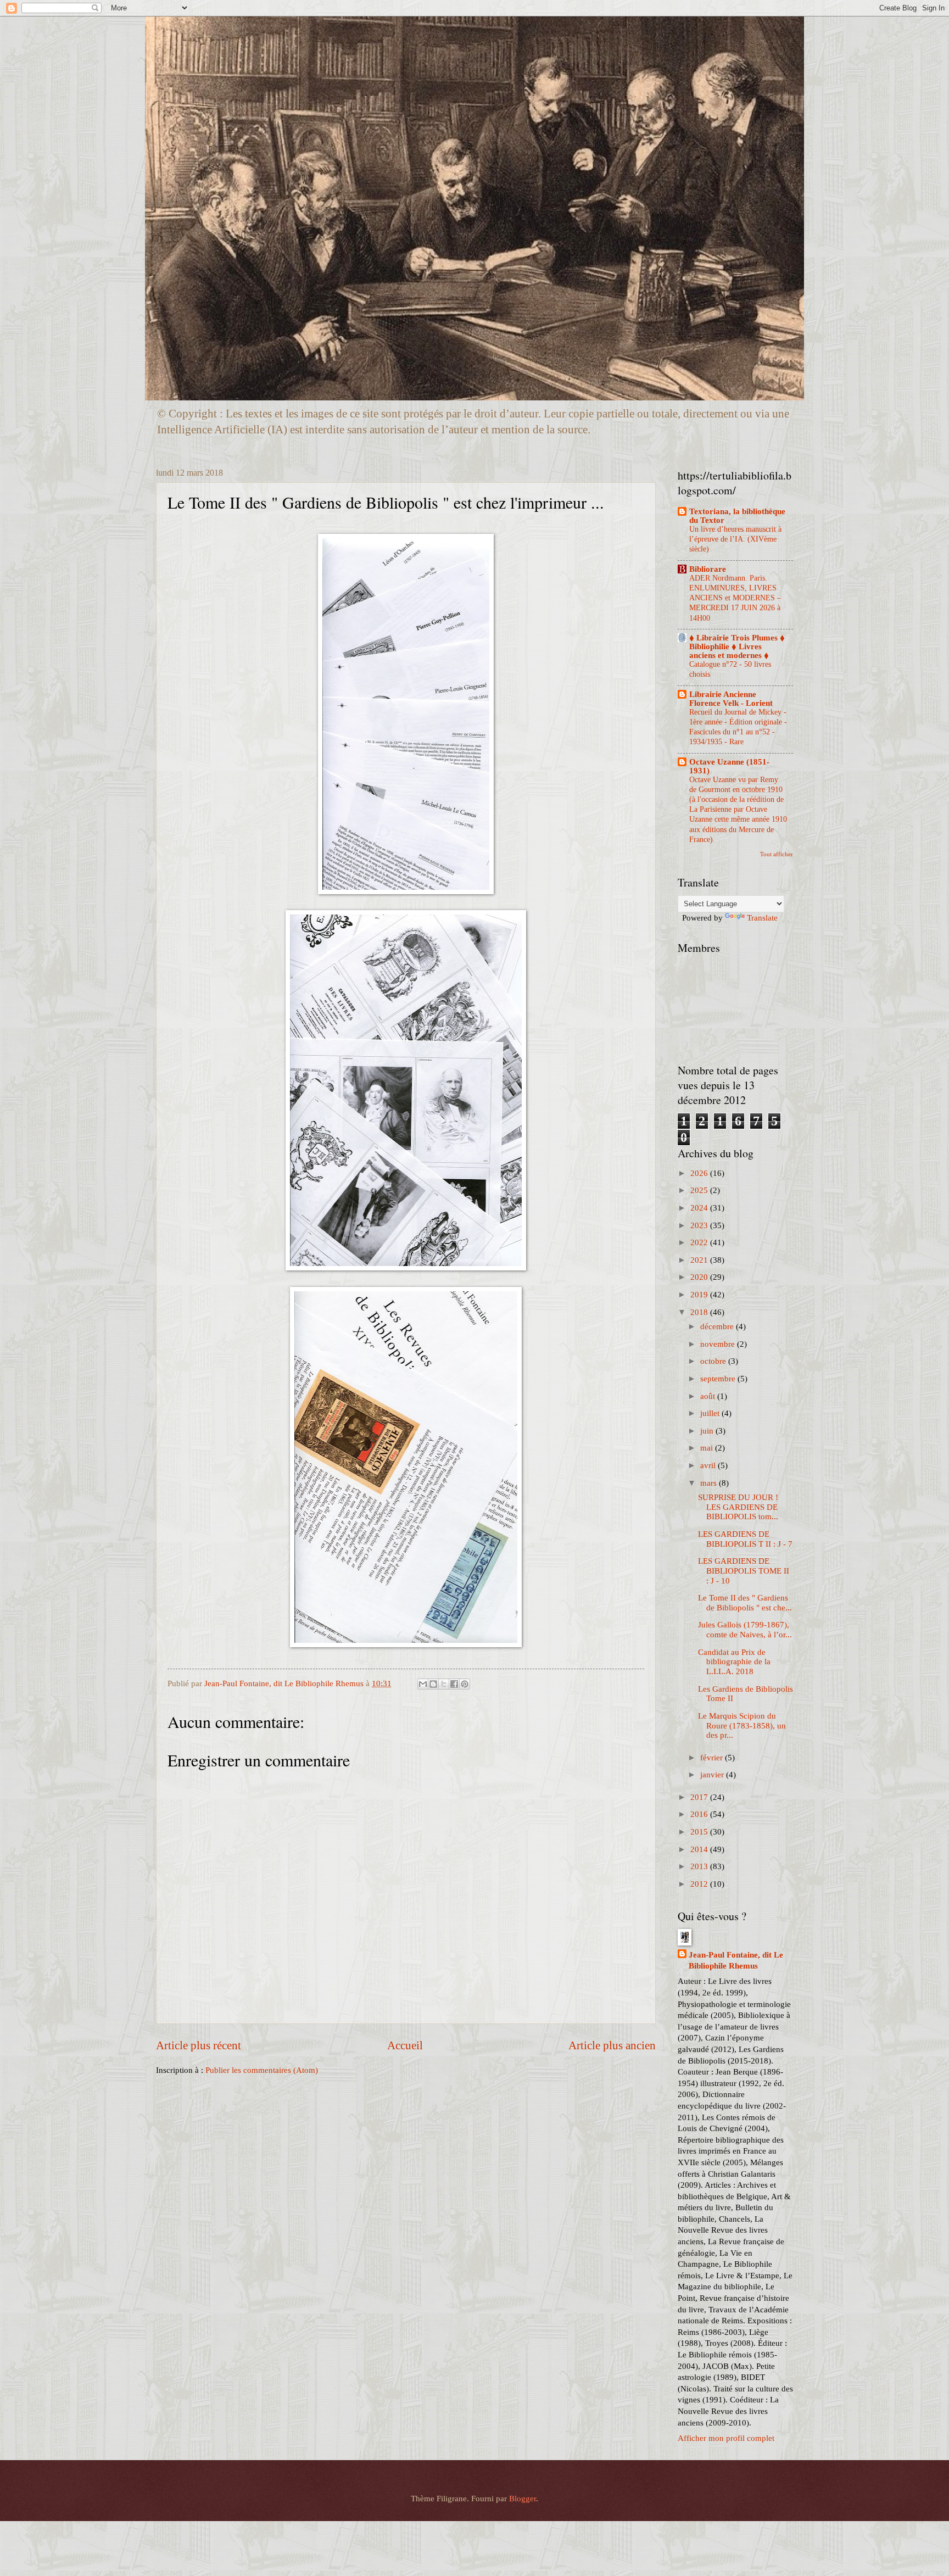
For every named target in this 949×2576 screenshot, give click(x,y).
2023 (700, 1225)
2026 (700, 1173)
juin (708, 1431)
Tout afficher (777, 854)
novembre (719, 1344)
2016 (700, 1814)
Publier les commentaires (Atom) (262, 2070)
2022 (700, 1242)
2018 (700, 1312)
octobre (714, 1361)
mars (710, 1483)
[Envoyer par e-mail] (423, 1684)
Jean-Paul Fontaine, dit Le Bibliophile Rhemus (736, 1961)
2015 (700, 1832)
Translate (762, 918)
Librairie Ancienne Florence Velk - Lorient (731, 699)
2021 (700, 1260)
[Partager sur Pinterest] (465, 1684)
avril (709, 1465)
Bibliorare (708, 569)
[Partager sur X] (444, 1684)
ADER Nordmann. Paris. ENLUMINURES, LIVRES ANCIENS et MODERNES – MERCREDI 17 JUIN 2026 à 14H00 (735, 598)
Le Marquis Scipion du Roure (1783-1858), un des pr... (742, 1725)
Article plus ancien (612, 2045)
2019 (700, 1295)
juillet (711, 1413)
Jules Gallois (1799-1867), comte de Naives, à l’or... (745, 1630)
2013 (700, 1866)
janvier (713, 1775)
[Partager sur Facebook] (454, 1684)
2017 (700, 1797)
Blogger (523, 2499)
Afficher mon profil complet (726, 2438)
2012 (700, 1884)
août (709, 1396)
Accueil (405, 2045)
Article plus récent (199, 2045)
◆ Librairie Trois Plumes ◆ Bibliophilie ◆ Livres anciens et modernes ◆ (737, 646)
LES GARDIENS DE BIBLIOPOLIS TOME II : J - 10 (744, 1571)
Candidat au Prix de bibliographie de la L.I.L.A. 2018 (734, 1662)
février (713, 1758)
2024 (700, 1208)
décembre (718, 1326)
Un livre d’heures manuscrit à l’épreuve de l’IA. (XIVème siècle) (735, 539)
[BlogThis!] (433, 1684)
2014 (700, 1849)
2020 (700, 1277)
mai (708, 1448)
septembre (719, 1379)
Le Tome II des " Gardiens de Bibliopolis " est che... (745, 1603)
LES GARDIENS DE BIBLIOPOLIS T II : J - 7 (745, 1539)
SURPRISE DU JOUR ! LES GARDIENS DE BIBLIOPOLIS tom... (738, 1507)
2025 (700, 1190)
